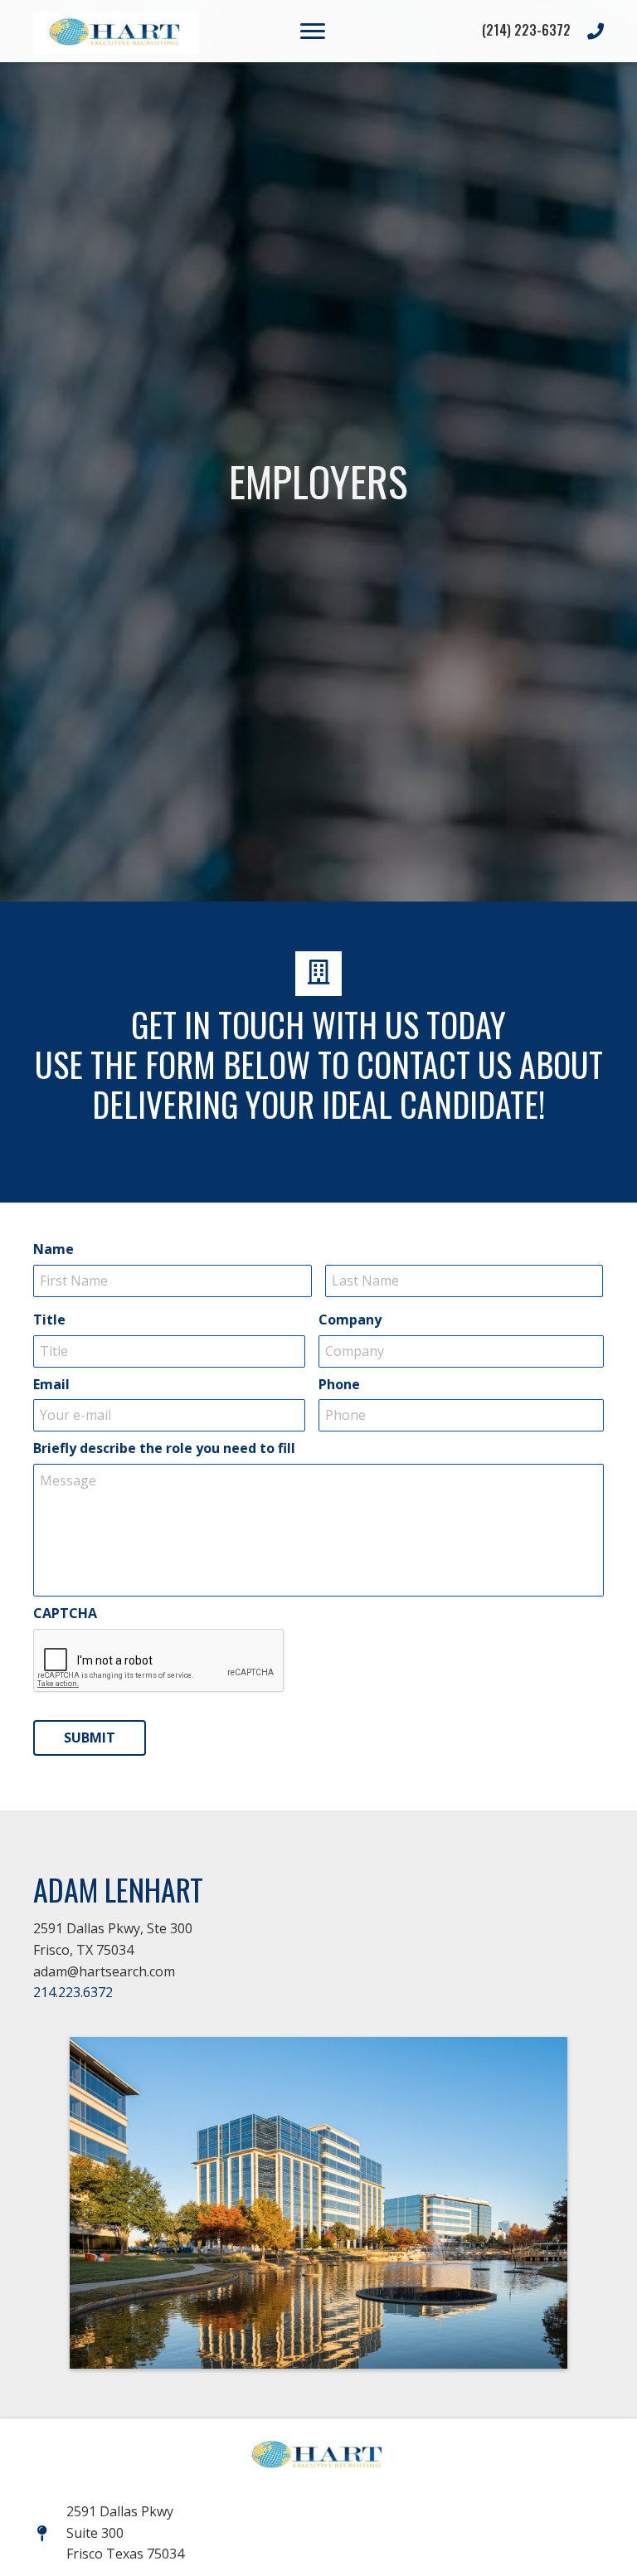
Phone (339, 1385)
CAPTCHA (65, 1614)
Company (350, 1320)
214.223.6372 (73, 1992)
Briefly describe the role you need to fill (164, 1448)
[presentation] (159, 1661)
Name (53, 1249)
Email (51, 1385)
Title (49, 1320)
